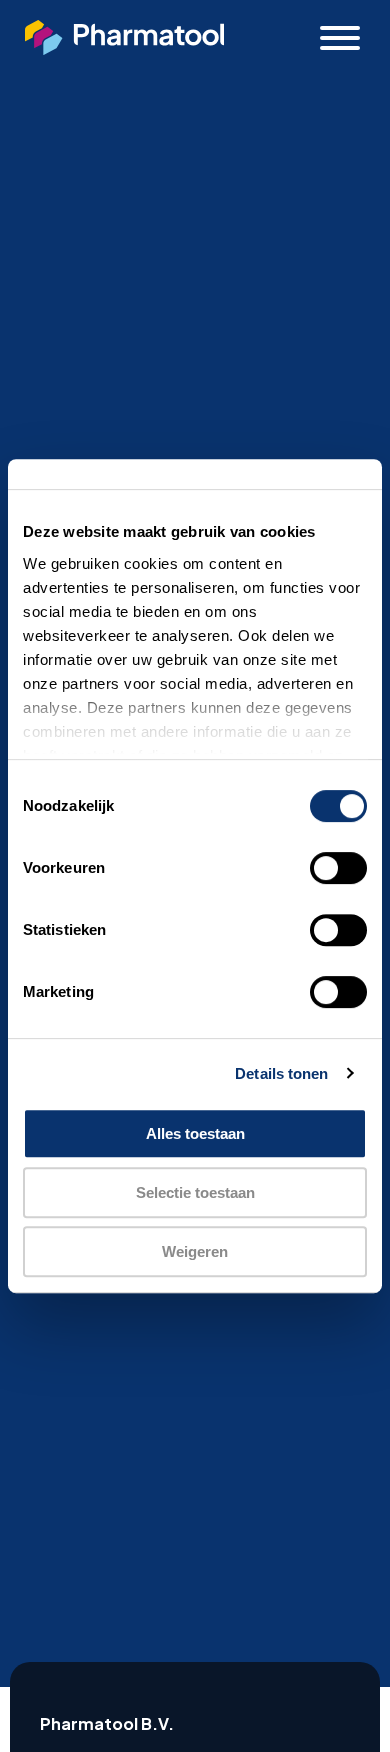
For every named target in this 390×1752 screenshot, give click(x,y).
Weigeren (195, 1251)
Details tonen (281, 1073)
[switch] (338, 868)
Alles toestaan (195, 1133)
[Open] (340, 38)
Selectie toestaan (195, 1192)
